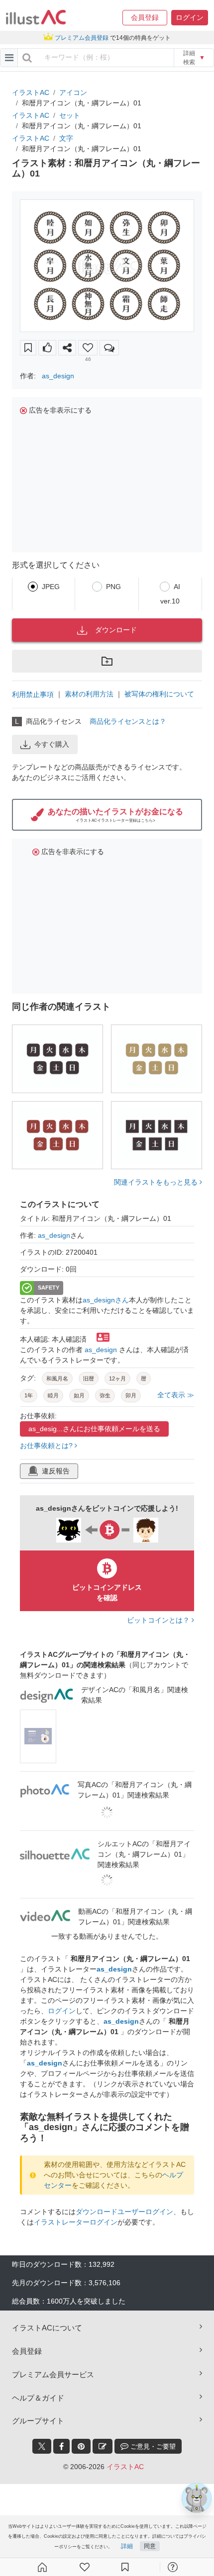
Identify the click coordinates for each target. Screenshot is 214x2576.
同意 (150, 2546)
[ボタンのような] (47, 348)
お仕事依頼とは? (47, 1446)
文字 (66, 138)
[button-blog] (103, 2446)
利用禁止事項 (33, 694)
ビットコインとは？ (159, 1620)
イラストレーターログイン (76, 2222)
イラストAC (31, 92)
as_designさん (106, 1300)
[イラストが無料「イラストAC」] (36, 17)
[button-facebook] (61, 2446)
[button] (145, 18)
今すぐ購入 (52, 744)
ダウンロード (116, 630)
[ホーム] (42, 2567)
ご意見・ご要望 (152, 2447)
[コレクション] (125, 2567)
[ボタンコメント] (109, 348)
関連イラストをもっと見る (157, 1182)
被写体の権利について (159, 694)
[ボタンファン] (88, 348)
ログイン (62, 2011)
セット (70, 115)
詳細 (127, 2546)
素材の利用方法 (89, 694)
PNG (113, 587)
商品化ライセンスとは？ (128, 721)
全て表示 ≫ (176, 1395)
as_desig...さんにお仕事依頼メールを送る (94, 1429)
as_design (58, 376)
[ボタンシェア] (67, 348)
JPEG (51, 587)
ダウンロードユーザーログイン (124, 2212)
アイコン (73, 92)
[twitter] (42, 2446)
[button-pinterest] (81, 2446)
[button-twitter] (42, 2446)
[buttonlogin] (27, 58)
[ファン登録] (85, 2567)
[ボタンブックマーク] (28, 348)
